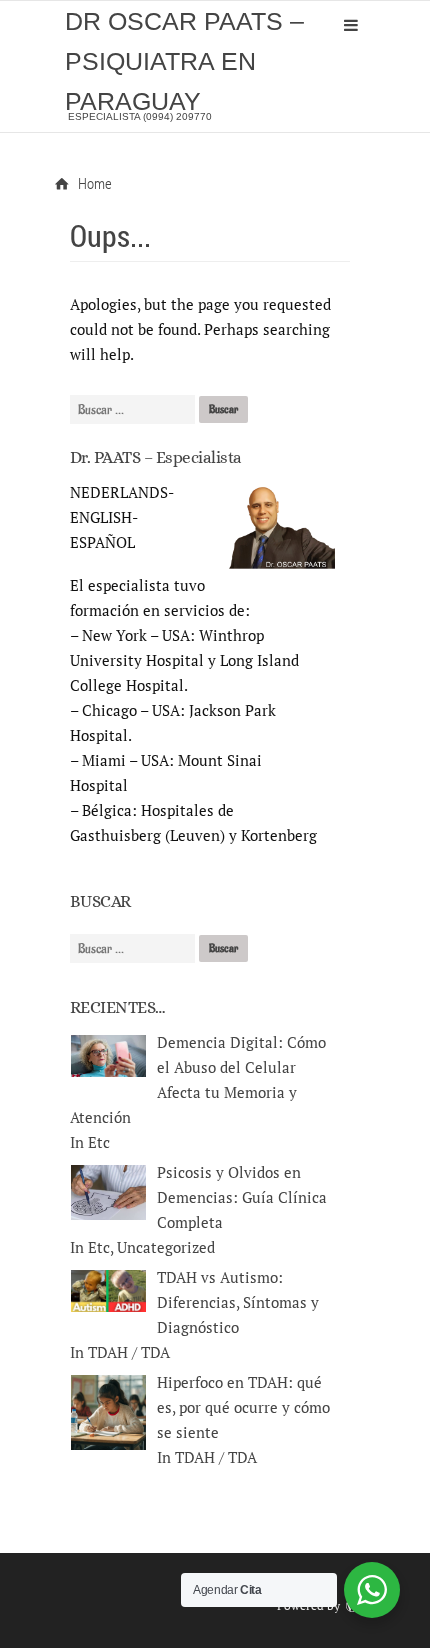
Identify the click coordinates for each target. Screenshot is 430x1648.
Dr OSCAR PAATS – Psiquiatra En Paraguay (184, 61)
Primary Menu (351, 25)
